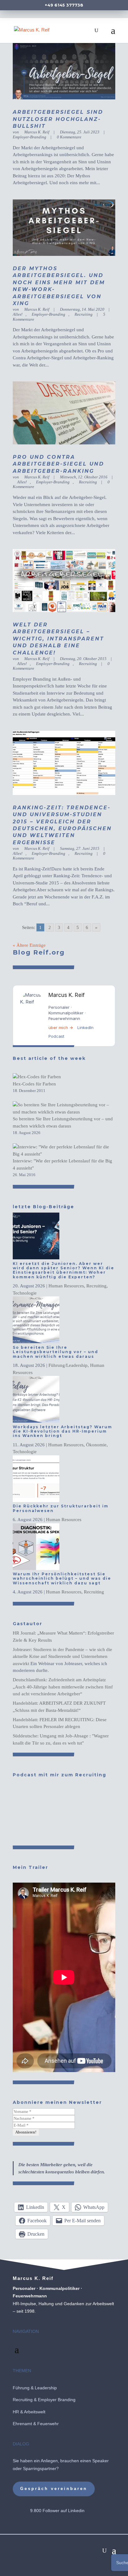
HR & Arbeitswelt (29, 2412)
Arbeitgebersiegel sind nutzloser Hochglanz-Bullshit (58, 119)
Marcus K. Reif (37, 132)
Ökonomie (96, 1445)
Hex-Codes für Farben (34, 1084)
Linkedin (76, 2511)
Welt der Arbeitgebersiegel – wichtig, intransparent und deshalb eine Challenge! (58, 639)
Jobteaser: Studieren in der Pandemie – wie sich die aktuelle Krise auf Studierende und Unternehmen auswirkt (62, 1657)
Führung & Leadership (35, 2388)
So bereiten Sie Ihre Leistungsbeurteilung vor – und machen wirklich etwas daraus (55, 1352)
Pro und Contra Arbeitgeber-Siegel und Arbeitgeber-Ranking (58, 464)
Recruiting (84, 314)
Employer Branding (57, 2400)
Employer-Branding (48, 314)
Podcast (56, 1036)
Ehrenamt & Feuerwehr (36, 2424)
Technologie (25, 1293)
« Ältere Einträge (29, 945)
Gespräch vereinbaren (54, 2489)
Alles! (22, 482)
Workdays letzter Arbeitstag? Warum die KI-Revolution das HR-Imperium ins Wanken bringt (62, 1431)
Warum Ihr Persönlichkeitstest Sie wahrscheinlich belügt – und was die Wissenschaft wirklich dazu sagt (62, 1578)
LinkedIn (85, 1027)
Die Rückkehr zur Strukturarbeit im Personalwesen (61, 1508)
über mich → (61, 1027)
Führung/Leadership (68, 1365)
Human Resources (66, 1286)
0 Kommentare (69, 137)
